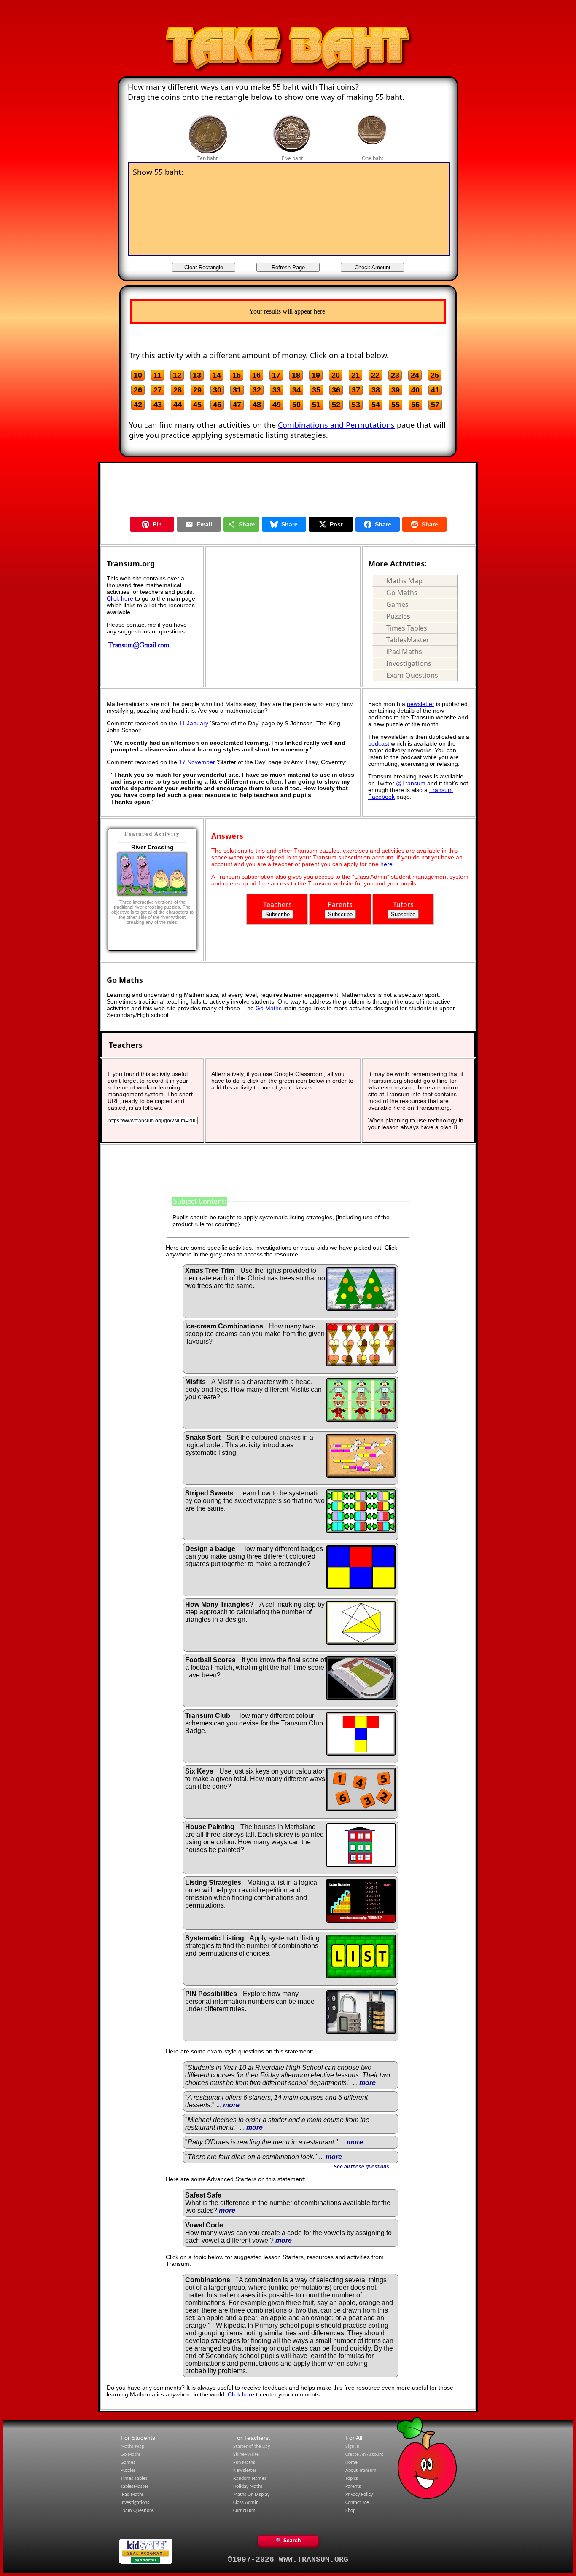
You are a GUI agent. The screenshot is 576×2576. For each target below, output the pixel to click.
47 (237, 405)
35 (316, 390)
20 (336, 375)
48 (257, 405)
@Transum (411, 783)
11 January (194, 723)
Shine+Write (246, 2455)
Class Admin (246, 2503)
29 (197, 390)
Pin (157, 524)
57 (435, 405)
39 (396, 390)
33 (277, 390)
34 (296, 390)
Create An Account (364, 2455)
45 (197, 405)
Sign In (352, 2447)
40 (415, 390)
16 (256, 375)
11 (157, 375)
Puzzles (398, 616)
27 (158, 390)
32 (257, 390)
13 (197, 375)
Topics (352, 2479)
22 (375, 375)
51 (316, 405)
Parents (353, 2487)
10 (138, 375)
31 (237, 390)
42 (138, 405)
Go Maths (402, 593)
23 (395, 375)
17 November (197, 762)
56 (415, 405)
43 (158, 405)
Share (247, 524)
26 (138, 390)
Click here (120, 598)
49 (277, 405)
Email (204, 524)
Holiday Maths (248, 2487)
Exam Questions (412, 675)
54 (376, 405)
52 (336, 405)
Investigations (409, 663)
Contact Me (357, 2503)
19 (316, 375)
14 (217, 375)
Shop (350, 2511)
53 (356, 405)
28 (178, 390)
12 (177, 375)
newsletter (421, 704)
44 (178, 405)
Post (336, 524)
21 (355, 375)
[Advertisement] (288, 14)
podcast (379, 743)
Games (397, 604)
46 (217, 405)
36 (336, 390)
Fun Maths (244, 2463)
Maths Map (404, 581)
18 (296, 375)
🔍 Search (288, 2541)
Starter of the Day (252, 2447)
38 (376, 390)
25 (435, 375)
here (386, 864)
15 (237, 375)
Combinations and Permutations (336, 425)
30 (217, 390)
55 (396, 405)
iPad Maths (404, 652)
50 (296, 405)
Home (351, 2463)
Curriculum (244, 2511)
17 (276, 375)
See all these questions (361, 2167)
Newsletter (245, 2471)
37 (356, 390)
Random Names (250, 2479)
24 (415, 375)
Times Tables (407, 628)
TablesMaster (408, 640)
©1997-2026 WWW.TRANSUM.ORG (288, 2560)
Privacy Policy (359, 2495)
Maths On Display (251, 2495)
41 (435, 390)
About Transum (361, 2471)
